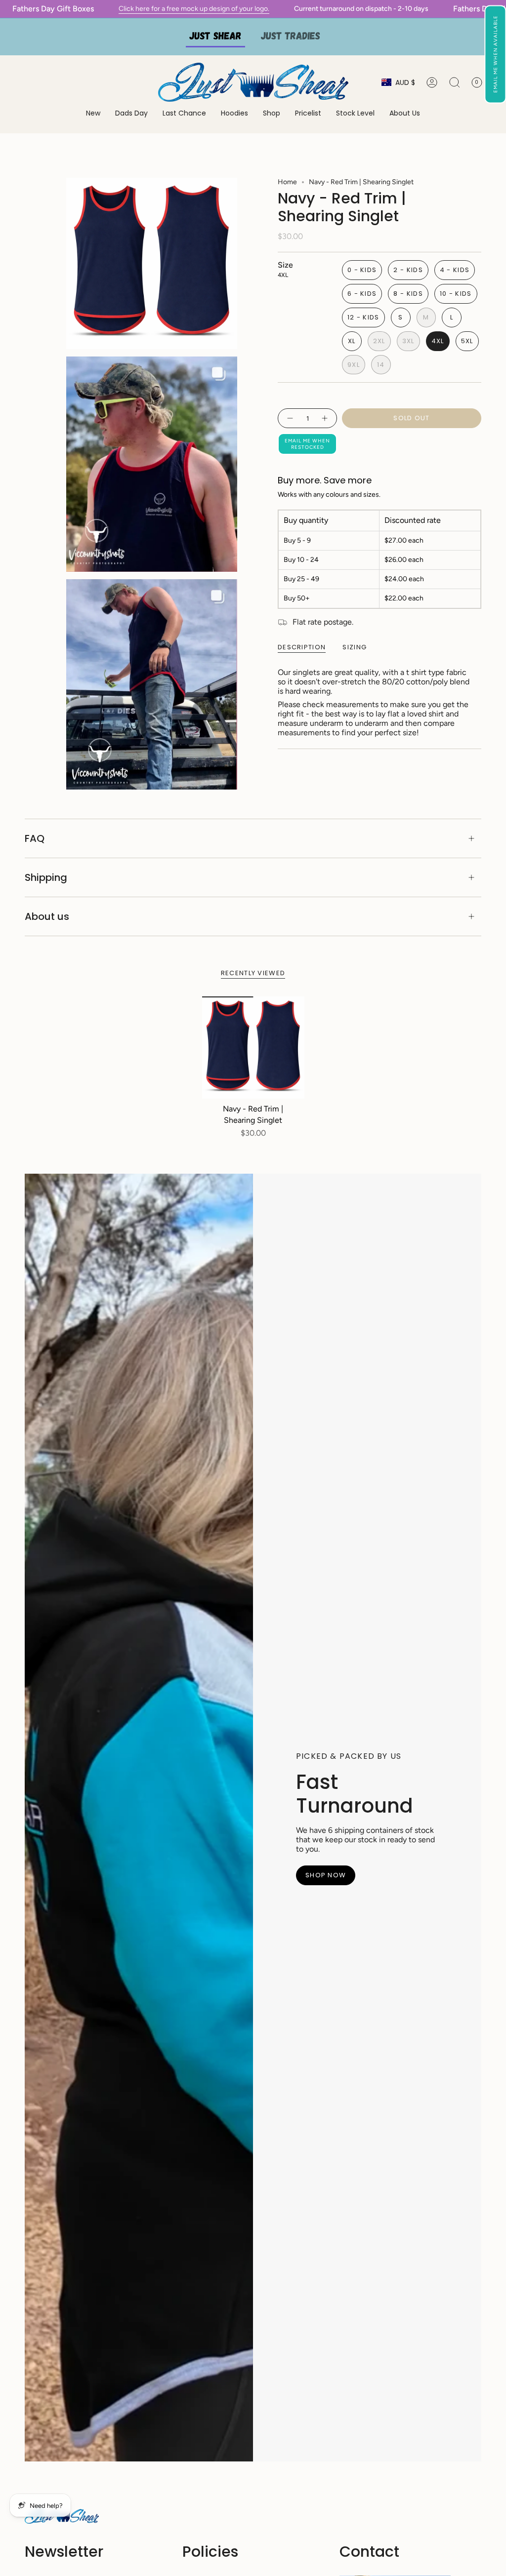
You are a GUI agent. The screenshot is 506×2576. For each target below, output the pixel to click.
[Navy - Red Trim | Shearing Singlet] (253, 1048)
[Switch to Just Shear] (215, 37)
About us (47, 916)
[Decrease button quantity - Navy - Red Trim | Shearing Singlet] (290, 418)
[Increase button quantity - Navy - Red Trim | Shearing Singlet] (325, 418)
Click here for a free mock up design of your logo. (169, 9)
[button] (495, 54)
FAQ (35, 838)
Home (287, 182)
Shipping (46, 877)
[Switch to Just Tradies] (291, 37)
